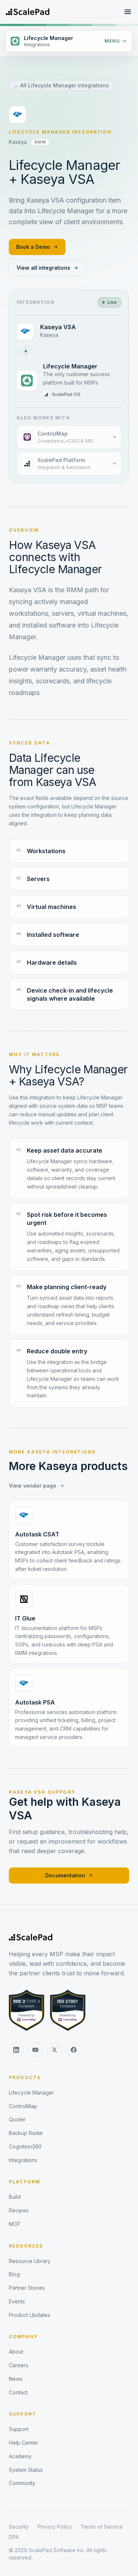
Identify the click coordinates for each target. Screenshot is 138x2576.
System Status (26, 2470)
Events (17, 2301)
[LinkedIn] (16, 2050)
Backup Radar (26, 2133)
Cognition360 (25, 2146)
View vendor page (33, 1486)
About (16, 2352)
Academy (20, 2456)
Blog (14, 2274)
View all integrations (43, 268)
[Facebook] (74, 2050)
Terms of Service (102, 2527)
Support (23, 2414)
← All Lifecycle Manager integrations (61, 85)
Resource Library (30, 2261)
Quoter (17, 2119)
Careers (19, 2365)
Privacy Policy (55, 2527)
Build (15, 2197)
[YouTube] (35, 2050)
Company (23, 2337)
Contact (18, 2392)
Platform (24, 2182)
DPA (14, 2537)
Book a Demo (33, 247)
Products (25, 2077)
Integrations (23, 2160)
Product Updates (29, 2315)
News (16, 2379)
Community (22, 2483)
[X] (54, 2050)
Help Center (24, 2443)
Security (19, 2527)
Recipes (19, 2210)
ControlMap (23, 2106)
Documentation (65, 1875)
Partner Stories (27, 2288)
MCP (15, 2224)
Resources (26, 2246)
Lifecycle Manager (31, 2093)
